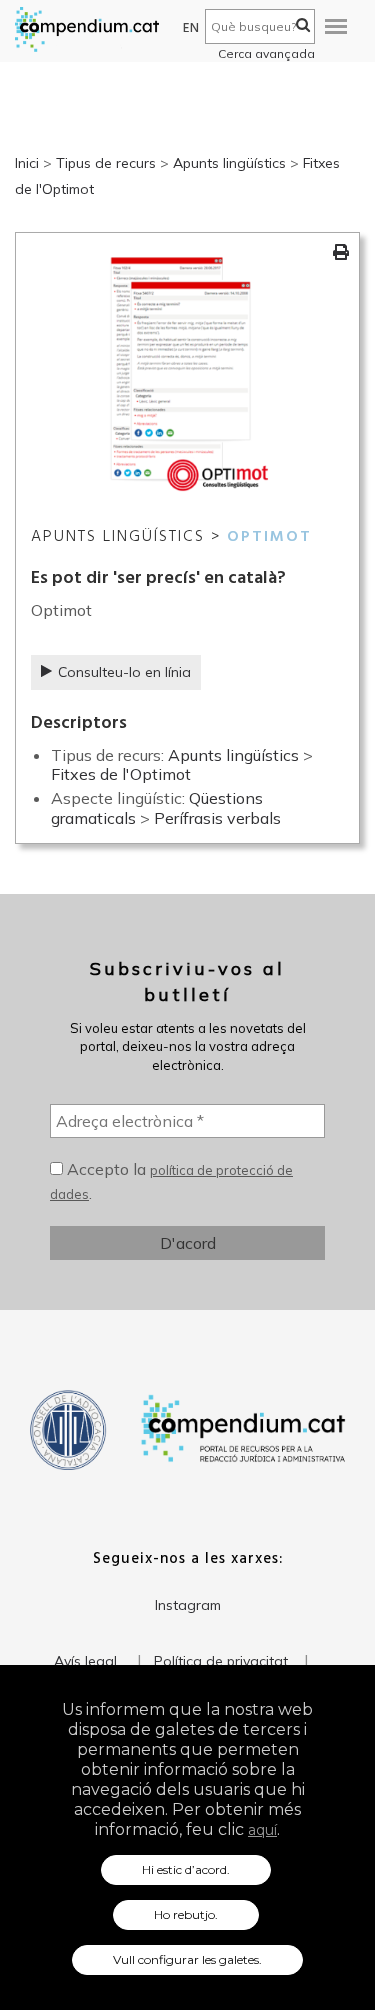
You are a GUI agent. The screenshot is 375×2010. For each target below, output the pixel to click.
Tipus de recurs (106, 163)
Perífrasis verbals (217, 818)
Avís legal (85, 1661)
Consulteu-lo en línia (124, 672)
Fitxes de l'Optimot (121, 774)
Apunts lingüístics (229, 163)
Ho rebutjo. (186, 1914)
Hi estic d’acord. (186, 1869)
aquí (262, 1830)
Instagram (188, 1605)
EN (191, 28)
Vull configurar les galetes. (187, 1959)
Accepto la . (171, 1181)
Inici (27, 163)
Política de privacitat (221, 1661)
